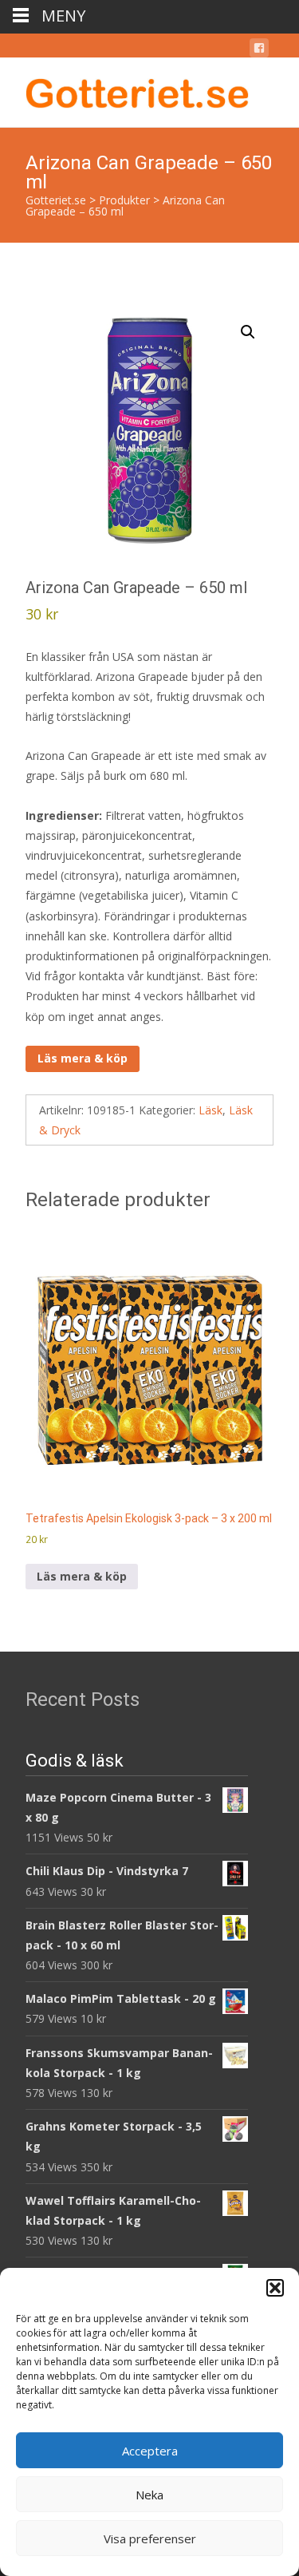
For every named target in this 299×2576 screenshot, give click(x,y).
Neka (149, 2495)
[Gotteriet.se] (124, 89)
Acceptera (150, 2451)
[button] (275, 2288)
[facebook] (259, 51)
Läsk (210, 1110)
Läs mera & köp (83, 1058)
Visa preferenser (150, 2538)
